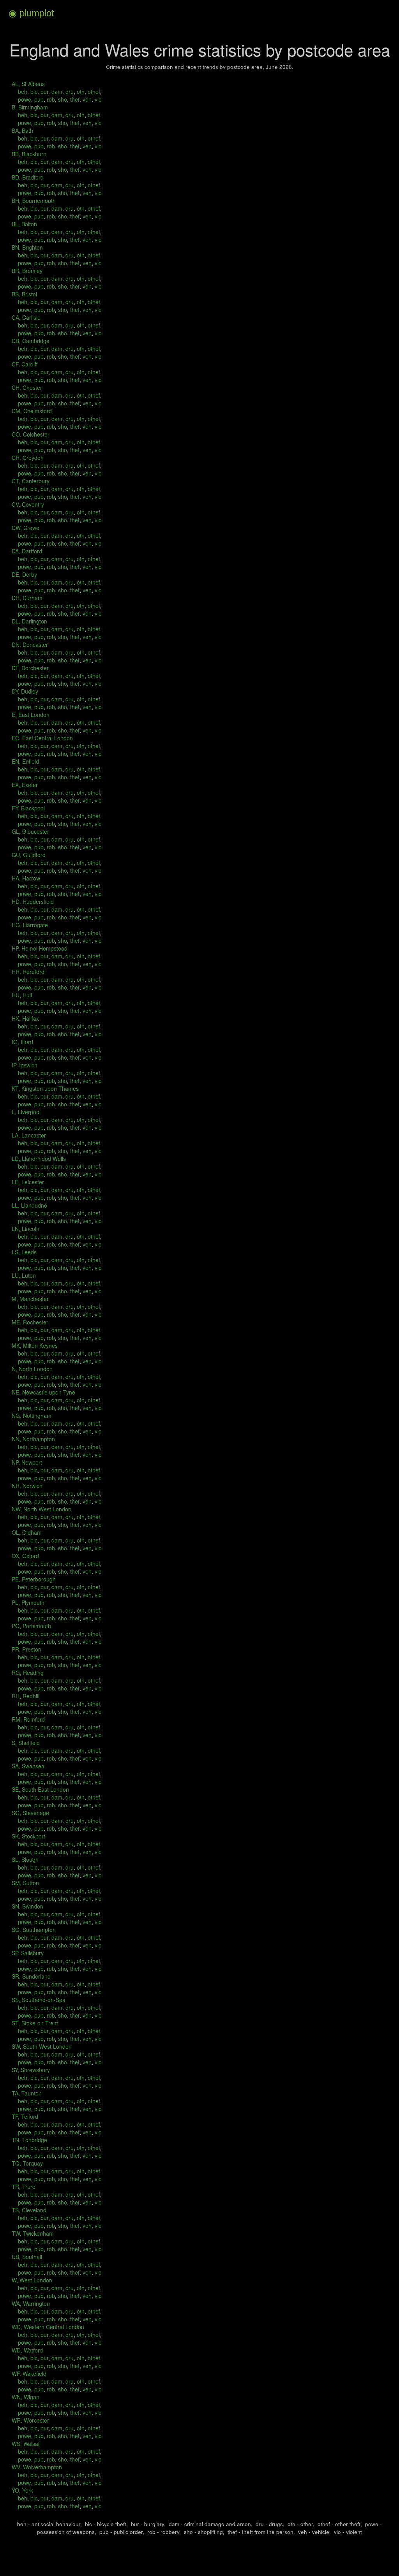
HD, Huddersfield (33, 902)
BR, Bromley (27, 271)
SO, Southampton (34, 1930)
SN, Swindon (27, 1906)
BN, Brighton (27, 247)
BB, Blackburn (29, 154)
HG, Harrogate (30, 925)
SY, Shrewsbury (31, 2070)
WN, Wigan (26, 2397)
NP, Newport (27, 1462)
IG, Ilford (22, 1042)
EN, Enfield (25, 761)
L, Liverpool (26, 1112)
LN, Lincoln (26, 1229)
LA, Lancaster (29, 1135)
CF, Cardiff (25, 364)
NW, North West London (41, 1509)
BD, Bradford (28, 177)
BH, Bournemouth (34, 201)
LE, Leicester (28, 1182)
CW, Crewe (26, 528)
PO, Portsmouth (31, 1626)
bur (44, 92)
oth (80, 92)
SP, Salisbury (28, 1953)
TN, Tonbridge (29, 2140)
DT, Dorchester (30, 668)
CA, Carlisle (26, 317)
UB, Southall (27, 2257)
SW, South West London (42, 2046)
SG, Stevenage (30, 1813)
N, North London (32, 1369)
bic (33, 92)
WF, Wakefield (29, 2374)
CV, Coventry (28, 504)
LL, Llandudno (29, 1205)
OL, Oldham (27, 1532)
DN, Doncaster (30, 644)
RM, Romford (28, 1719)
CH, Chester (27, 387)
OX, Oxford (25, 1556)
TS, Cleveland (29, 2210)
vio (97, 99)
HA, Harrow (26, 878)
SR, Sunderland (31, 1976)
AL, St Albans (28, 84)
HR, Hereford (28, 972)
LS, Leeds (24, 1252)
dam (56, 92)
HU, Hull (22, 995)
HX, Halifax (25, 1018)
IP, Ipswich (25, 1065)
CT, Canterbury (31, 481)
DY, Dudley (25, 691)
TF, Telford (25, 2116)
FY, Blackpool (28, 808)
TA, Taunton (27, 2093)
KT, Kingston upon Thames (45, 1088)
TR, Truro (24, 2187)
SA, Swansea (28, 1766)
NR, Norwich (27, 1486)
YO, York (22, 2490)
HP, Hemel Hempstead (40, 948)
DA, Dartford (27, 551)
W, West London (32, 2280)
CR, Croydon (28, 458)
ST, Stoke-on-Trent (35, 2023)
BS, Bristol (24, 294)
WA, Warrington (31, 2303)
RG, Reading (28, 1673)
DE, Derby (24, 574)
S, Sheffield (26, 1743)
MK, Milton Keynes (35, 1345)
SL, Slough (25, 1859)
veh (86, 99)
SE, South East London (40, 1789)
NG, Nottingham (32, 1416)
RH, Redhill (26, 1696)
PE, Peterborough (34, 1579)
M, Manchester (30, 1299)
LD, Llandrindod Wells (39, 1159)
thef (74, 99)
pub (38, 99)
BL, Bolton (24, 224)
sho (62, 99)
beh (23, 92)
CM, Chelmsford (32, 411)
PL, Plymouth (28, 1602)
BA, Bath (22, 130)
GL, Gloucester (30, 831)
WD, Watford (27, 2350)
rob (50, 99)
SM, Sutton (25, 1883)
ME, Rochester (30, 1322)
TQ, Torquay (27, 2163)
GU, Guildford (29, 855)
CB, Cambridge (31, 341)
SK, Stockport (28, 1836)
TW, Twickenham (33, 2233)
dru (69, 92)
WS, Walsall (26, 2444)
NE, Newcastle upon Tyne (43, 1392)
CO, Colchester (31, 434)
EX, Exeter (25, 785)
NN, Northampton (33, 1439)
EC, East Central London (42, 738)
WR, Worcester (30, 2420)
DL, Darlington (29, 621)
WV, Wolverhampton (37, 2467)
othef (93, 92)
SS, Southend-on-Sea (39, 2000)
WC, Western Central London (48, 2327)
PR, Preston (26, 1649)
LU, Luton (24, 1275)
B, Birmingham (30, 107)
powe (25, 99)
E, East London (31, 715)
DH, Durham (27, 598)
